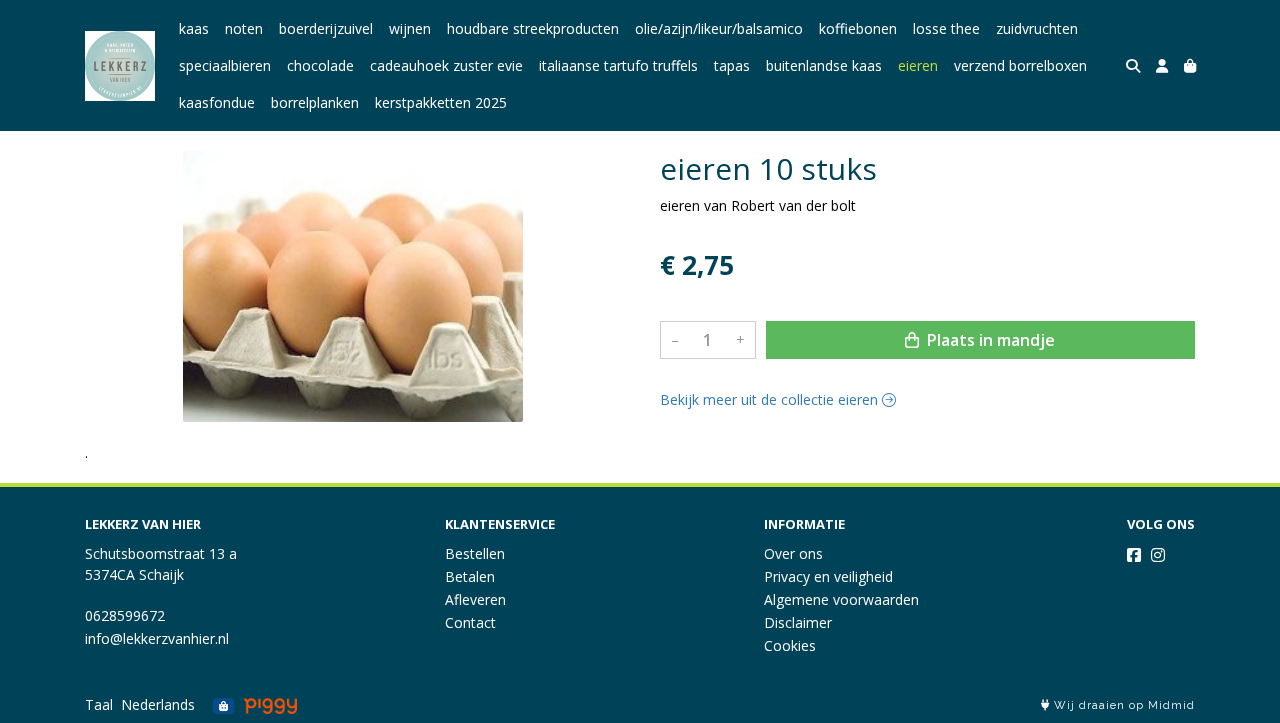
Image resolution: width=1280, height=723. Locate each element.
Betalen (470, 576)
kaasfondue (217, 102)
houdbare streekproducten (533, 28)
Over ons (793, 553)
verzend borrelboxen (1020, 65)
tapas (732, 65)
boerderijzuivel (326, 28)
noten (244, 28)
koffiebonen (858, 28)
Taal (99, 704)
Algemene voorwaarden (841, 599)
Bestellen (475, 553)
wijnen (410, 28)
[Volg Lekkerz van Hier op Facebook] (1134, 555)
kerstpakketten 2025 (441, 102)
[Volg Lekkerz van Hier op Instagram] (1158, 555)
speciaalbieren (225, 65)
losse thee (946, 28)
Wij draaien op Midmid (1122, 705)
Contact (470, 622)
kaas (194, 28)
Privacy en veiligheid (828, 576)
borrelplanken (315, 102)
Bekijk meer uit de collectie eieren (771, 399)
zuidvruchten (1037, 28)
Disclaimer (798, 622)
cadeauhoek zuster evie (446, 65)
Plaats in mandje (989, 340)
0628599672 (125, 615)
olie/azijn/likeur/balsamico (719, 28)
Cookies (790, 645)
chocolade (320, 65)
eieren (918, 65)
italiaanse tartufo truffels (618, 65)
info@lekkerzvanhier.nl (157, 638)
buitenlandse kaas (824, 65)
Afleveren (475, 599)
